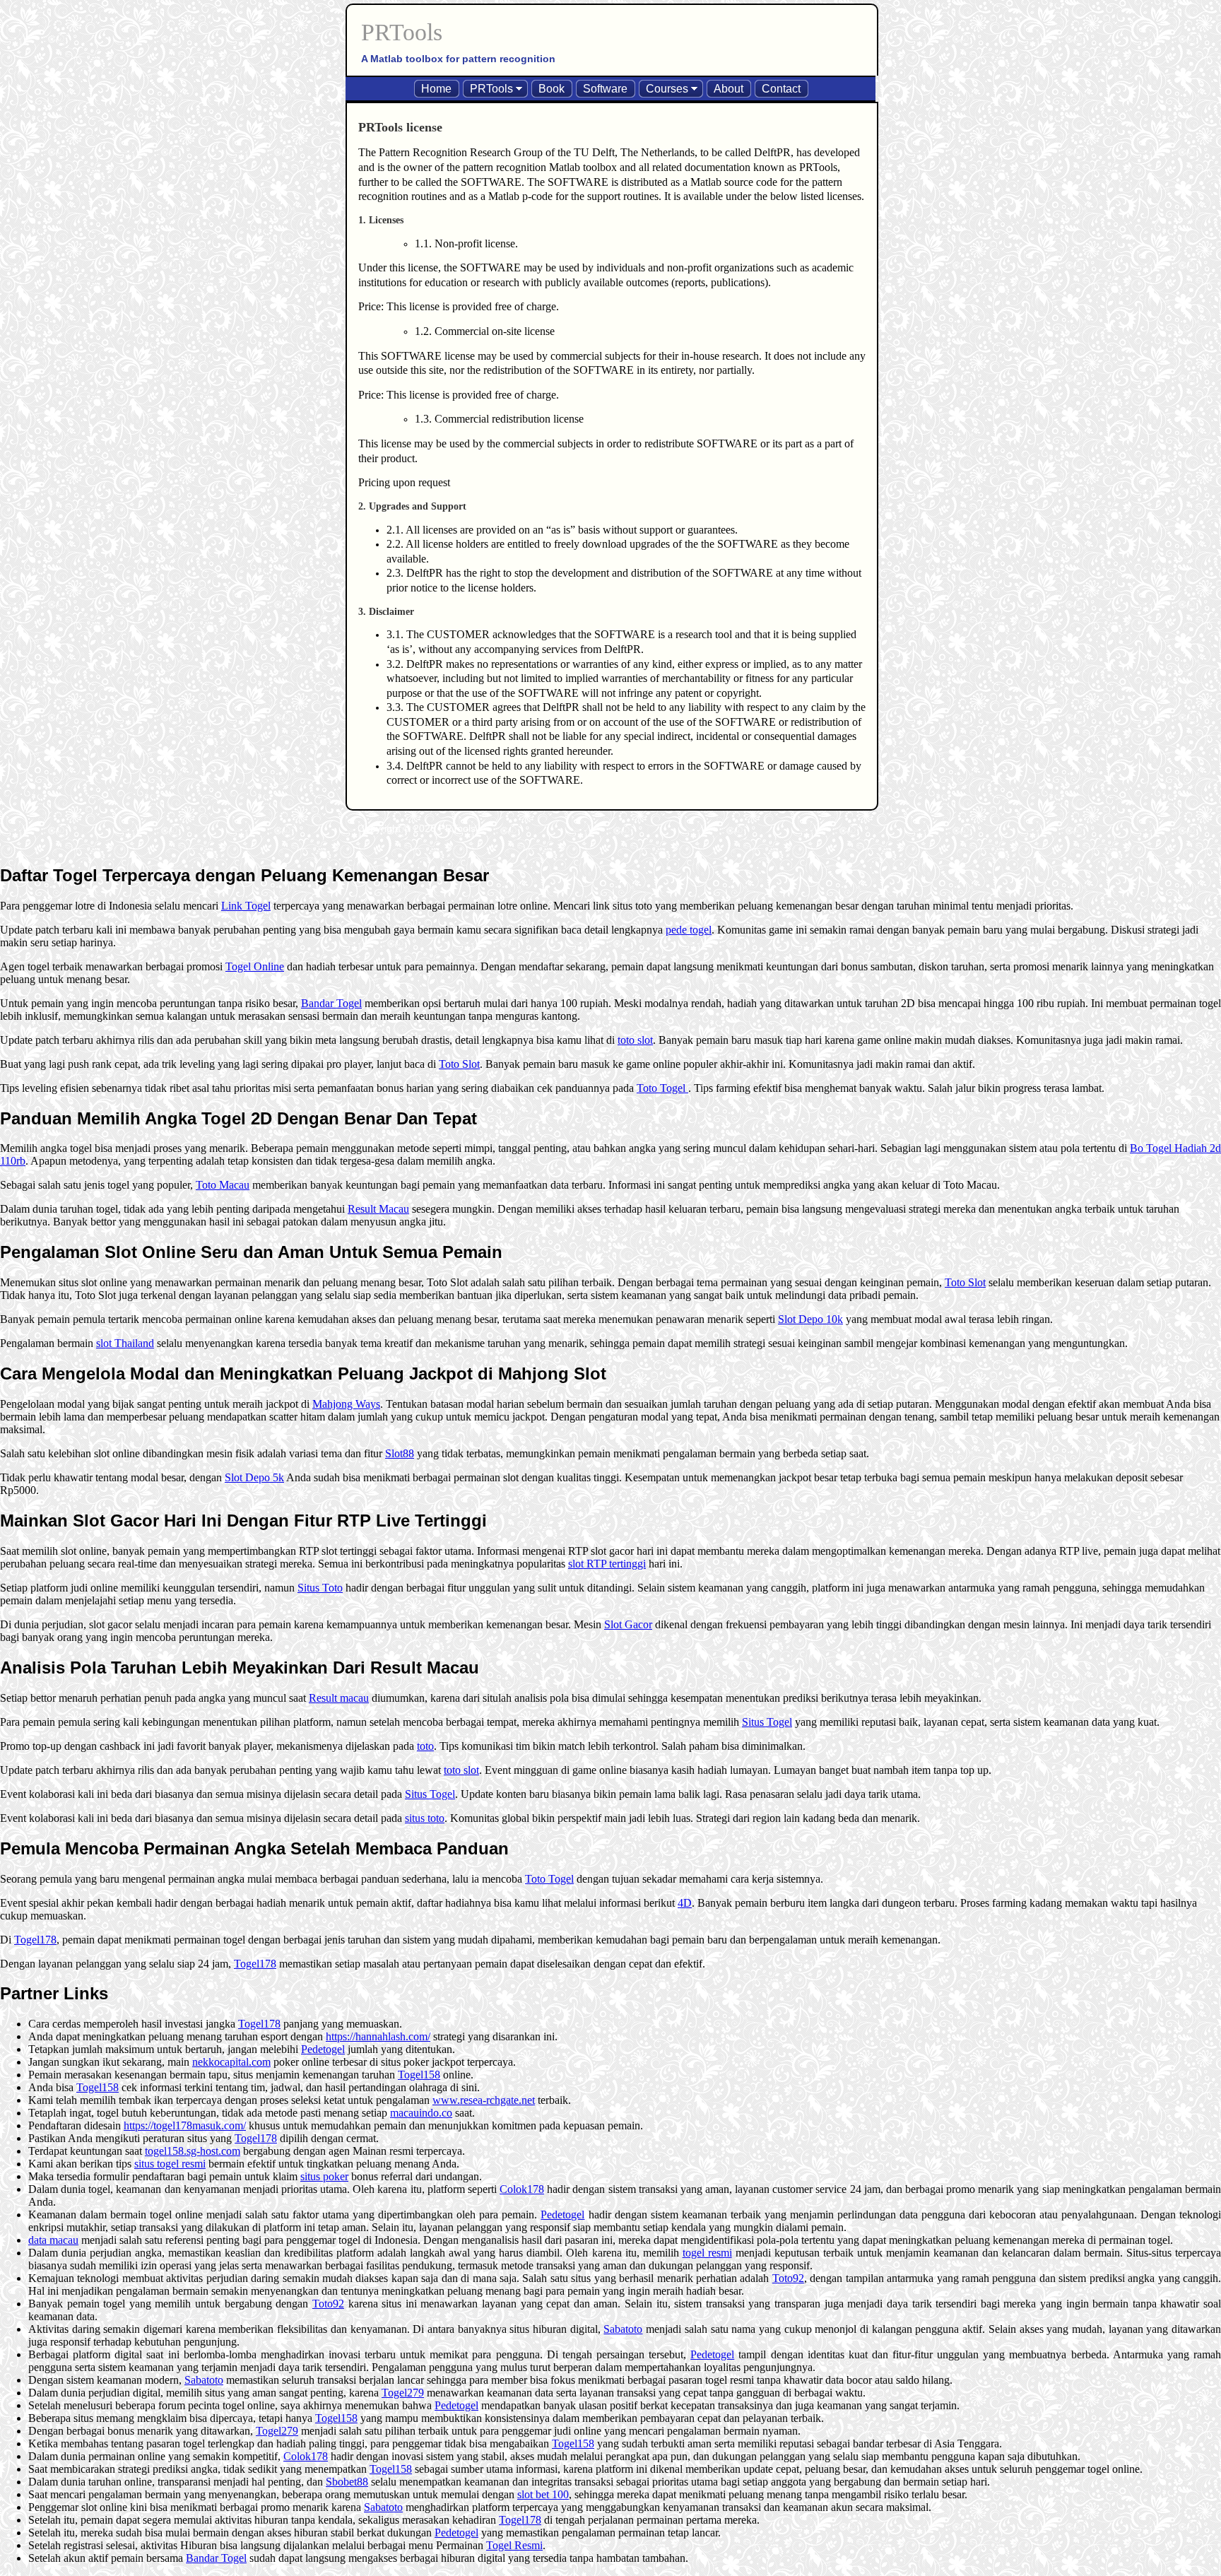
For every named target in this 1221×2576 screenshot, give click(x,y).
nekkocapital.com (231, 2062)
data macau (53, 2240)
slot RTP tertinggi (607, 1564)
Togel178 (35, 1940)
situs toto (425, 1818)
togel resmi (707, 2253)
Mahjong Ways (346, 1404)
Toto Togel (662, 1088)
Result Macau (378, 1209)
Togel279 (403, 2393)
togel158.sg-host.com (193, 2151)
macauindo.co (421, 2113)
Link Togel (246, 906)
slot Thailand (125, 1343)
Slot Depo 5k (254, 1477)
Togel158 (419, 2075)
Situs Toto (320, 1588)
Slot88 (400, 1453)
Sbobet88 (347, 2482)
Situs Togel (767, 1722)
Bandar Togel (331, 1003)
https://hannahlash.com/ (378, 2036)
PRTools (402, 32)
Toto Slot (459, 1064)
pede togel (689, 930)
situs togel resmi (170, 2164)
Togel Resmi (514, 2545)
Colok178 (522, 2189)
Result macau (339, 1698)
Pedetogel (323, 2049)
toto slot (635, 1040)
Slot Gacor (628, 1624)
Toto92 (788, 2278)
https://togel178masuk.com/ (185, 2125)
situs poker (324, 2176)
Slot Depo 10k (810, 1319)
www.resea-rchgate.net (484, 2100)
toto (425, 1746)
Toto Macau (223, 1185)
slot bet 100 (543, 2494)
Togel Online (255, 966)
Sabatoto (623, 2329)
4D (685, 1903)
